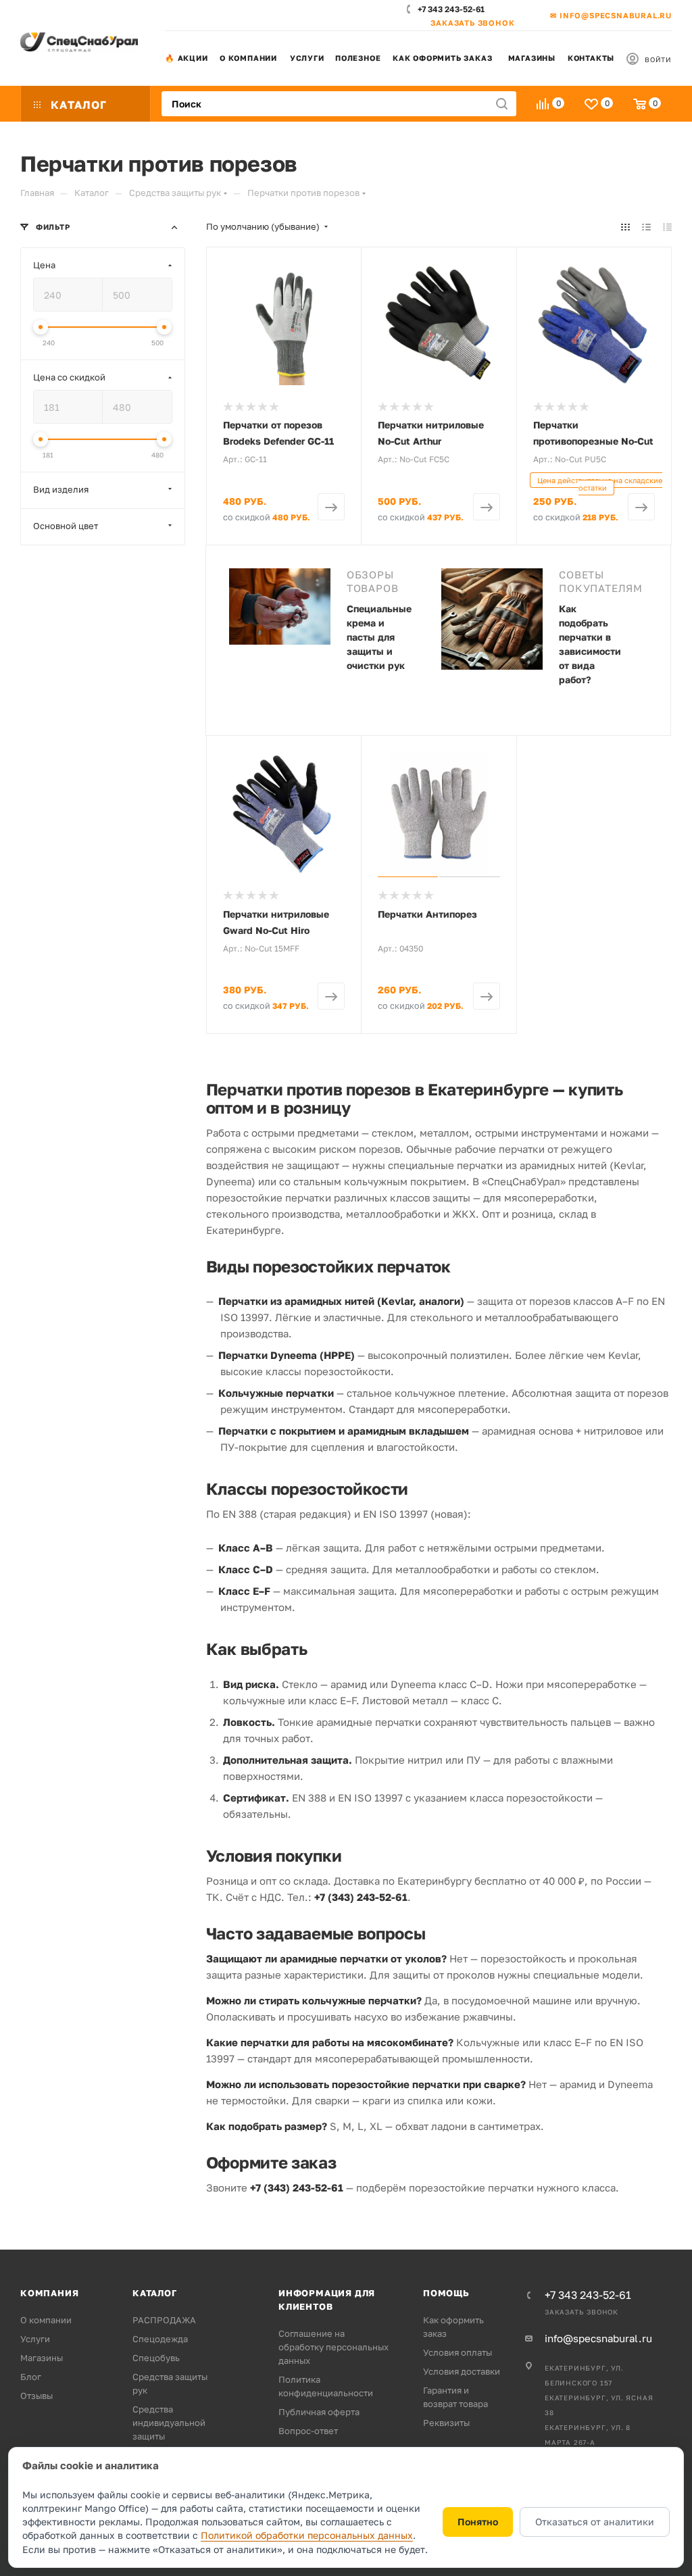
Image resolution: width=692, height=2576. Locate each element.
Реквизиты (446, 2423)
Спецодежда (160, 2339)
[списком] (646, 226)
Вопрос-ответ (308, 2431)
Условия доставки (462, 2371)
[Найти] (502, 104)
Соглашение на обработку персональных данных (333, 2347)
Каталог (155, 2293)
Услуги (307, 58)
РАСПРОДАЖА (164, 2320)
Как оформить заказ (442, 58)
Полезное (358, 58)
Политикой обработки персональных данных (307, 2535)
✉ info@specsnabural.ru (611, 15)
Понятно (478, 2522)
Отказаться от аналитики (595, 2522)
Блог (31, 2377)
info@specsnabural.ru (598, 2338)
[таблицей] (667, 226)
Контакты (591, 58)
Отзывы (36, 2396)
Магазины (532, 58)
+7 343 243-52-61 (451, 9)
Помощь (446, 2293)
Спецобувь (156, 2358)
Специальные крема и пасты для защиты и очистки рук (379, 637)
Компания (49, 2293)
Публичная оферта (319, 2412)
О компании (248, 58)
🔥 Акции (187, 58)
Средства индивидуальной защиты (169, 2423)
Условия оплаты (458, 2352)
